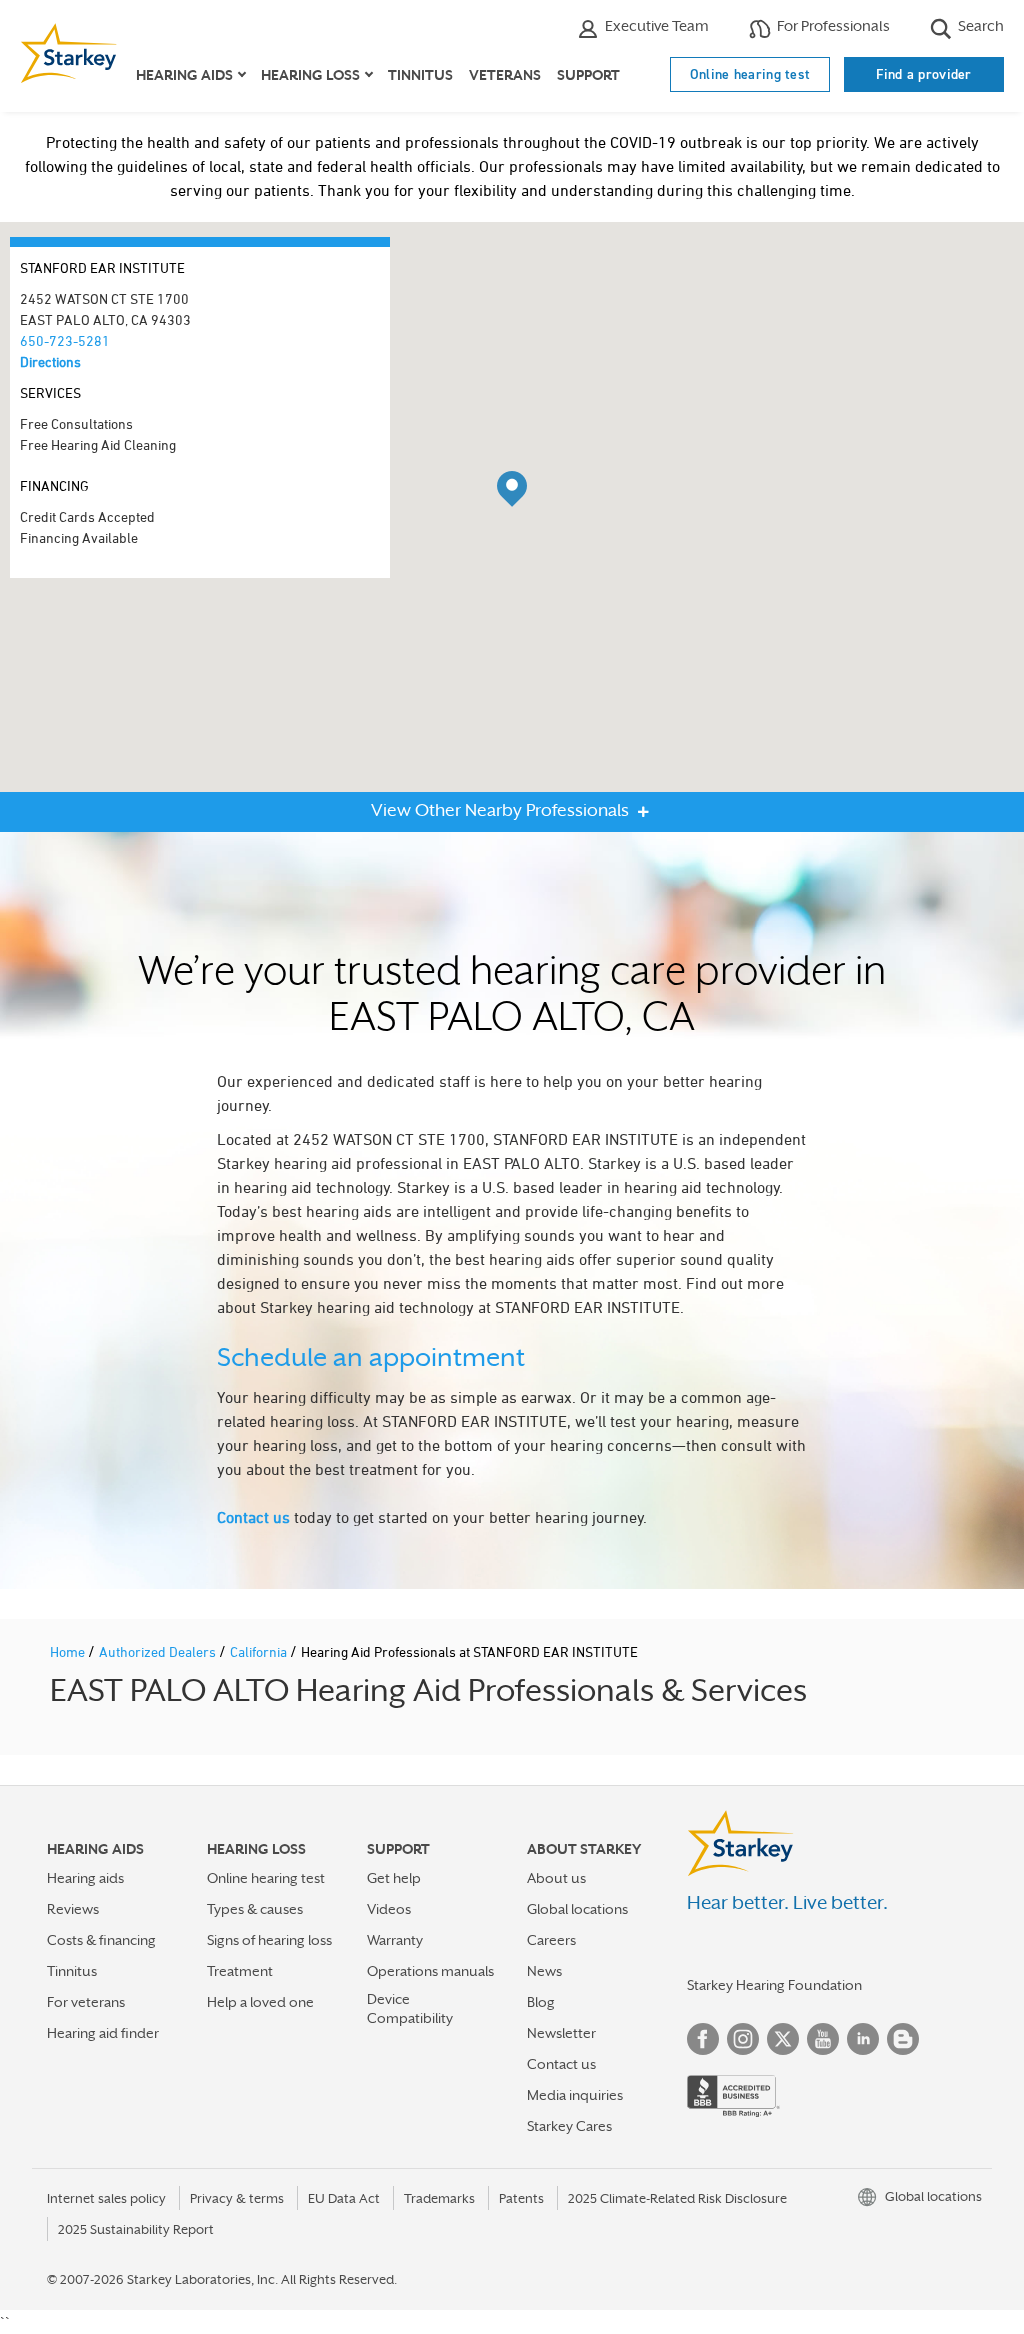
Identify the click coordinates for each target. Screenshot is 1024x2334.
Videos (389, 1909)
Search (979, 25)
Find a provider (924, 74)
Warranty (395, 1940)
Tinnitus (420, 75)
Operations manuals (430, 1971)
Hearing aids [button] (184, 75)
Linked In (863, 2039)
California (260, 1651)
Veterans (505, 75)
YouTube (823, 2039)
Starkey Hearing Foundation (774, 1985)
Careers (551, 1940)
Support (588, 75)
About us (556, 1878)
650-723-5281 (65, 340)
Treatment (240, 1971)
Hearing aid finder (103, 2033)
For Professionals (832, 25)
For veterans (86, 2002)
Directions (50, 361)
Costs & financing (101, 1940)
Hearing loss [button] (310, 75)
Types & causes (255, 1909)
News (544, 1971)
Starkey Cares (569, 2126)
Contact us (253, 1517)
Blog (541, 2002)
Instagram (743, 2039)
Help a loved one (260, 2002)
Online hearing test (750, 74)
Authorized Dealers (159, 1651)
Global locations (577, 1909)
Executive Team (655, 25)
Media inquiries (575, 2095)
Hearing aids (85, 1878)
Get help (394, 1878)
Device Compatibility (410, 2008)
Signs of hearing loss (269, 1940)
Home (69, 1651)
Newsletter (561, 2033)
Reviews (73, 1909)
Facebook (703, 2039)
